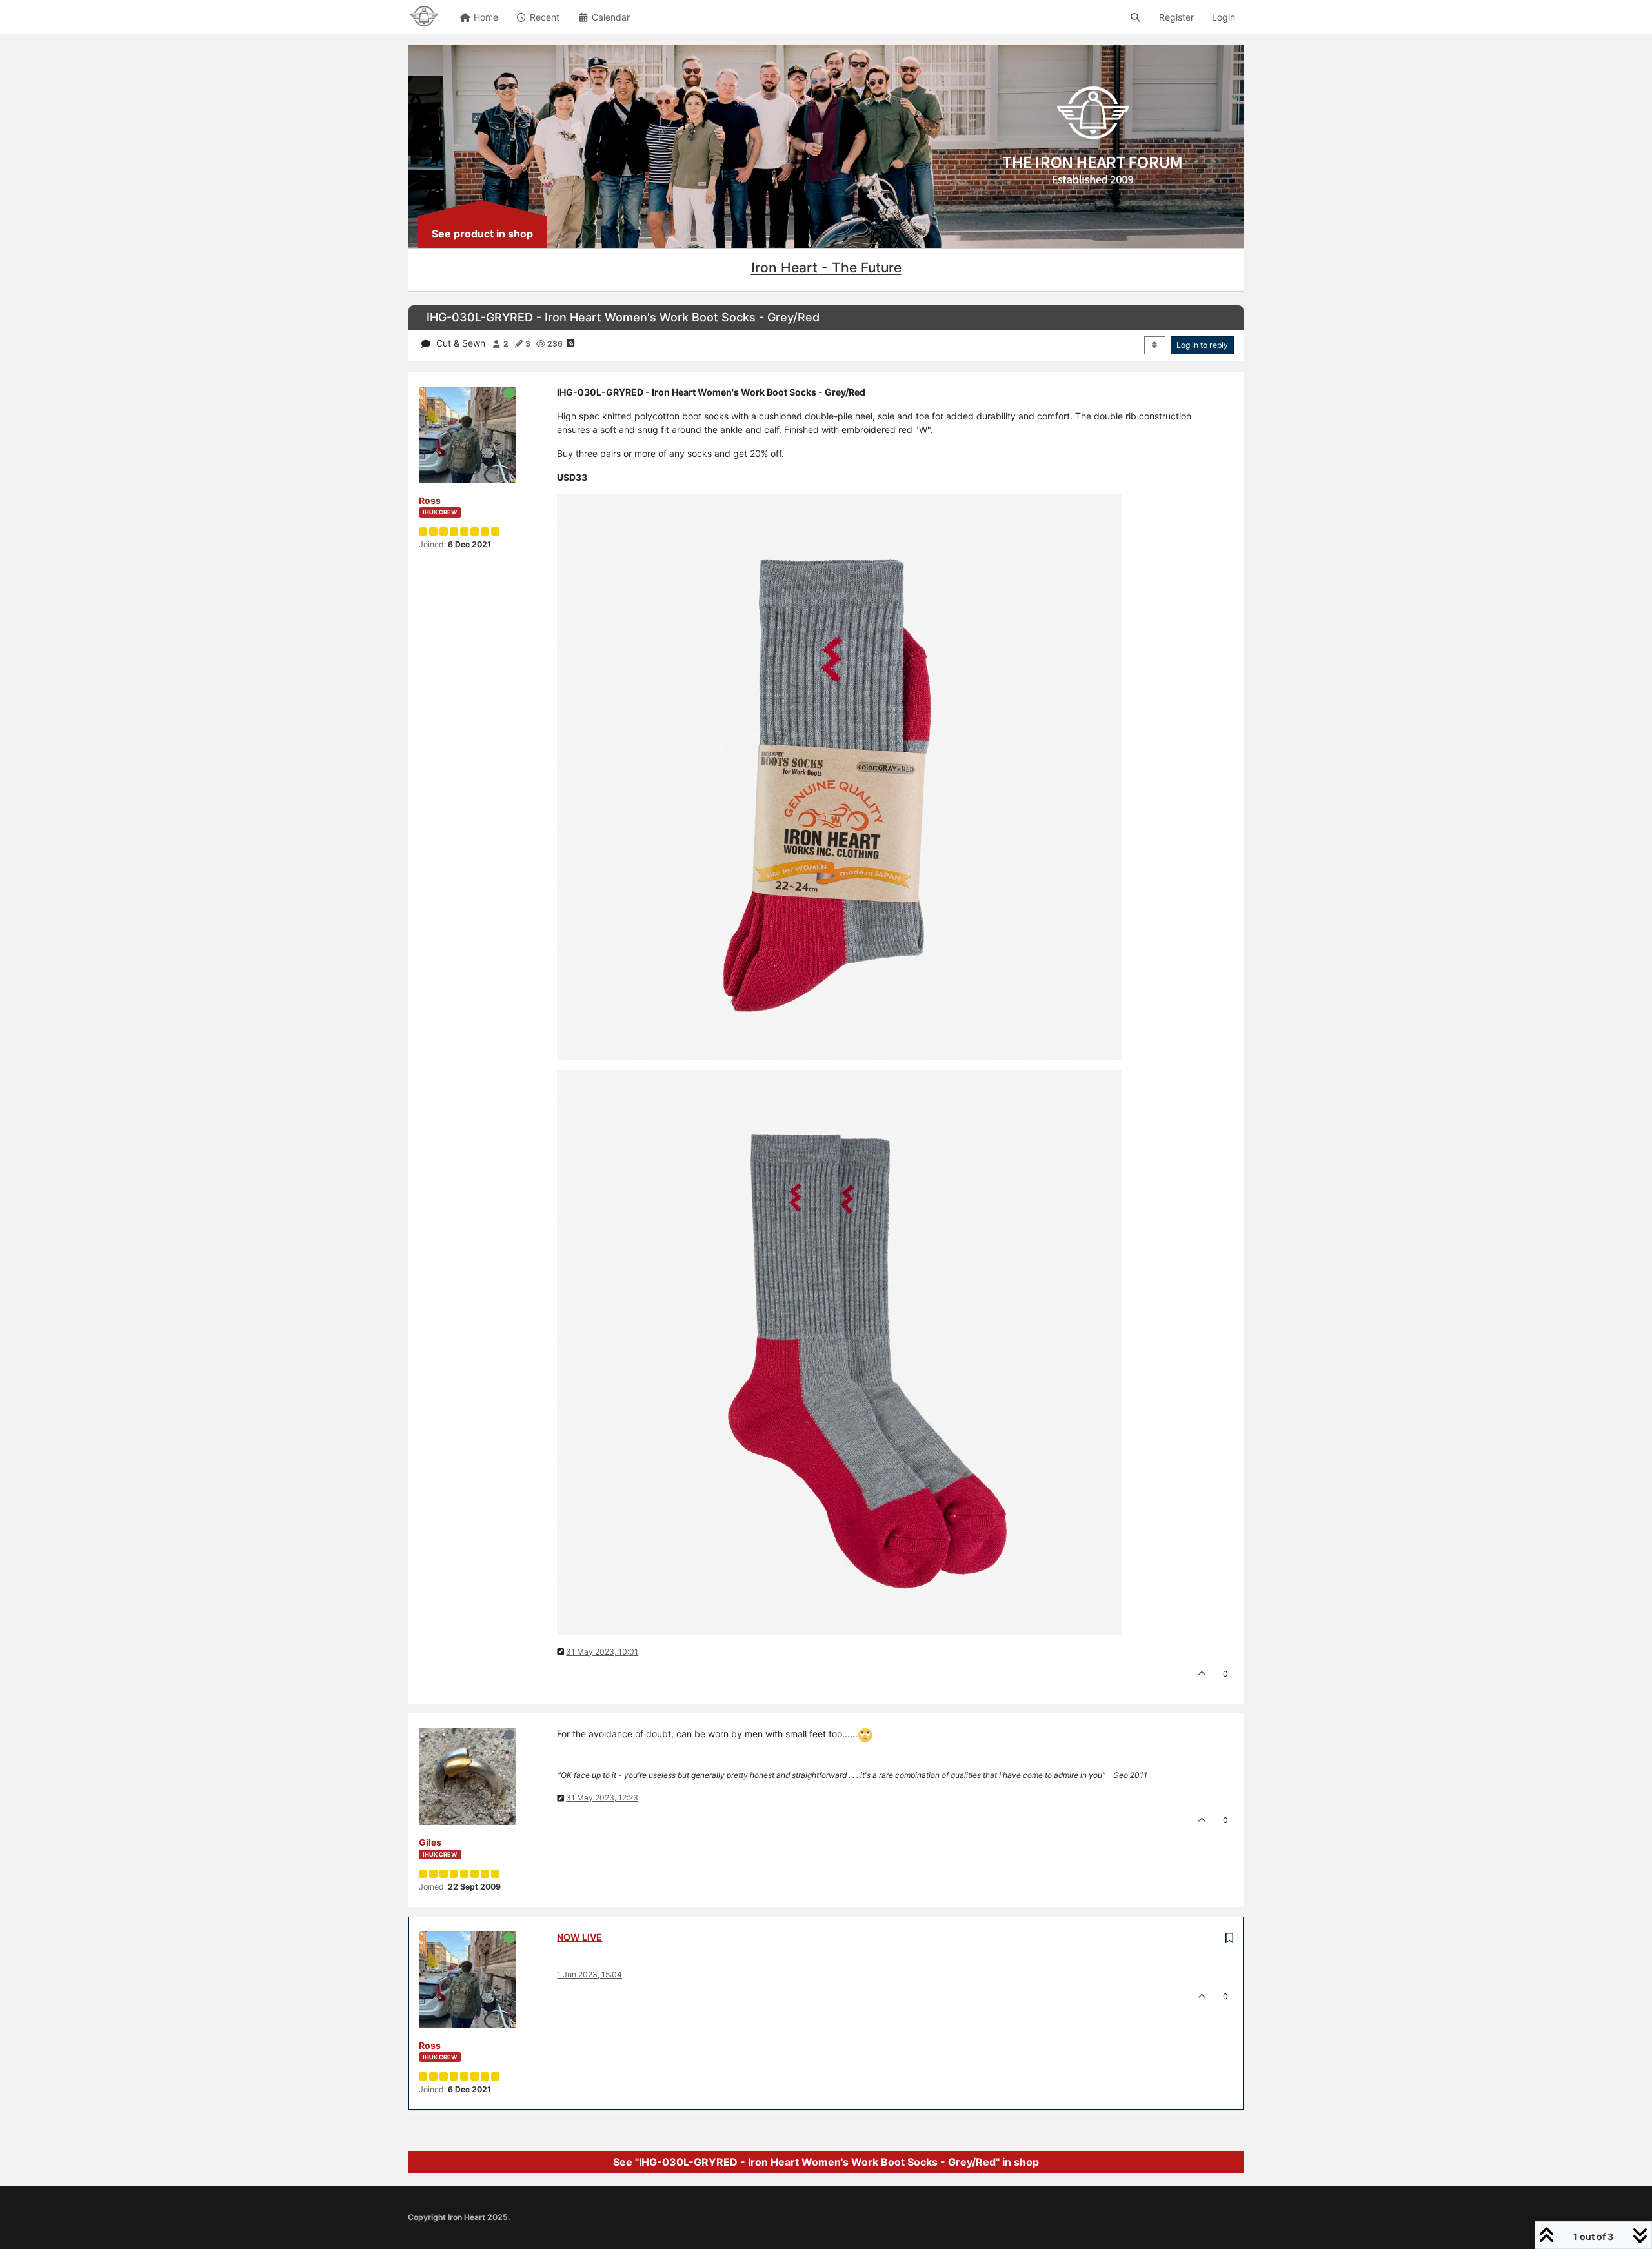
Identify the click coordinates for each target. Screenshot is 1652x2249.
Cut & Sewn (461, 343)
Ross (430, 500)
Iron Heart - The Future (826, 267)
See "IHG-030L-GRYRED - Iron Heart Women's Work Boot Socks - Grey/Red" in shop (826, 2162)
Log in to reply (1202, 345)
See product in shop (482, 234)
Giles (430, 1842)
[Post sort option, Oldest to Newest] (1155, 345)
